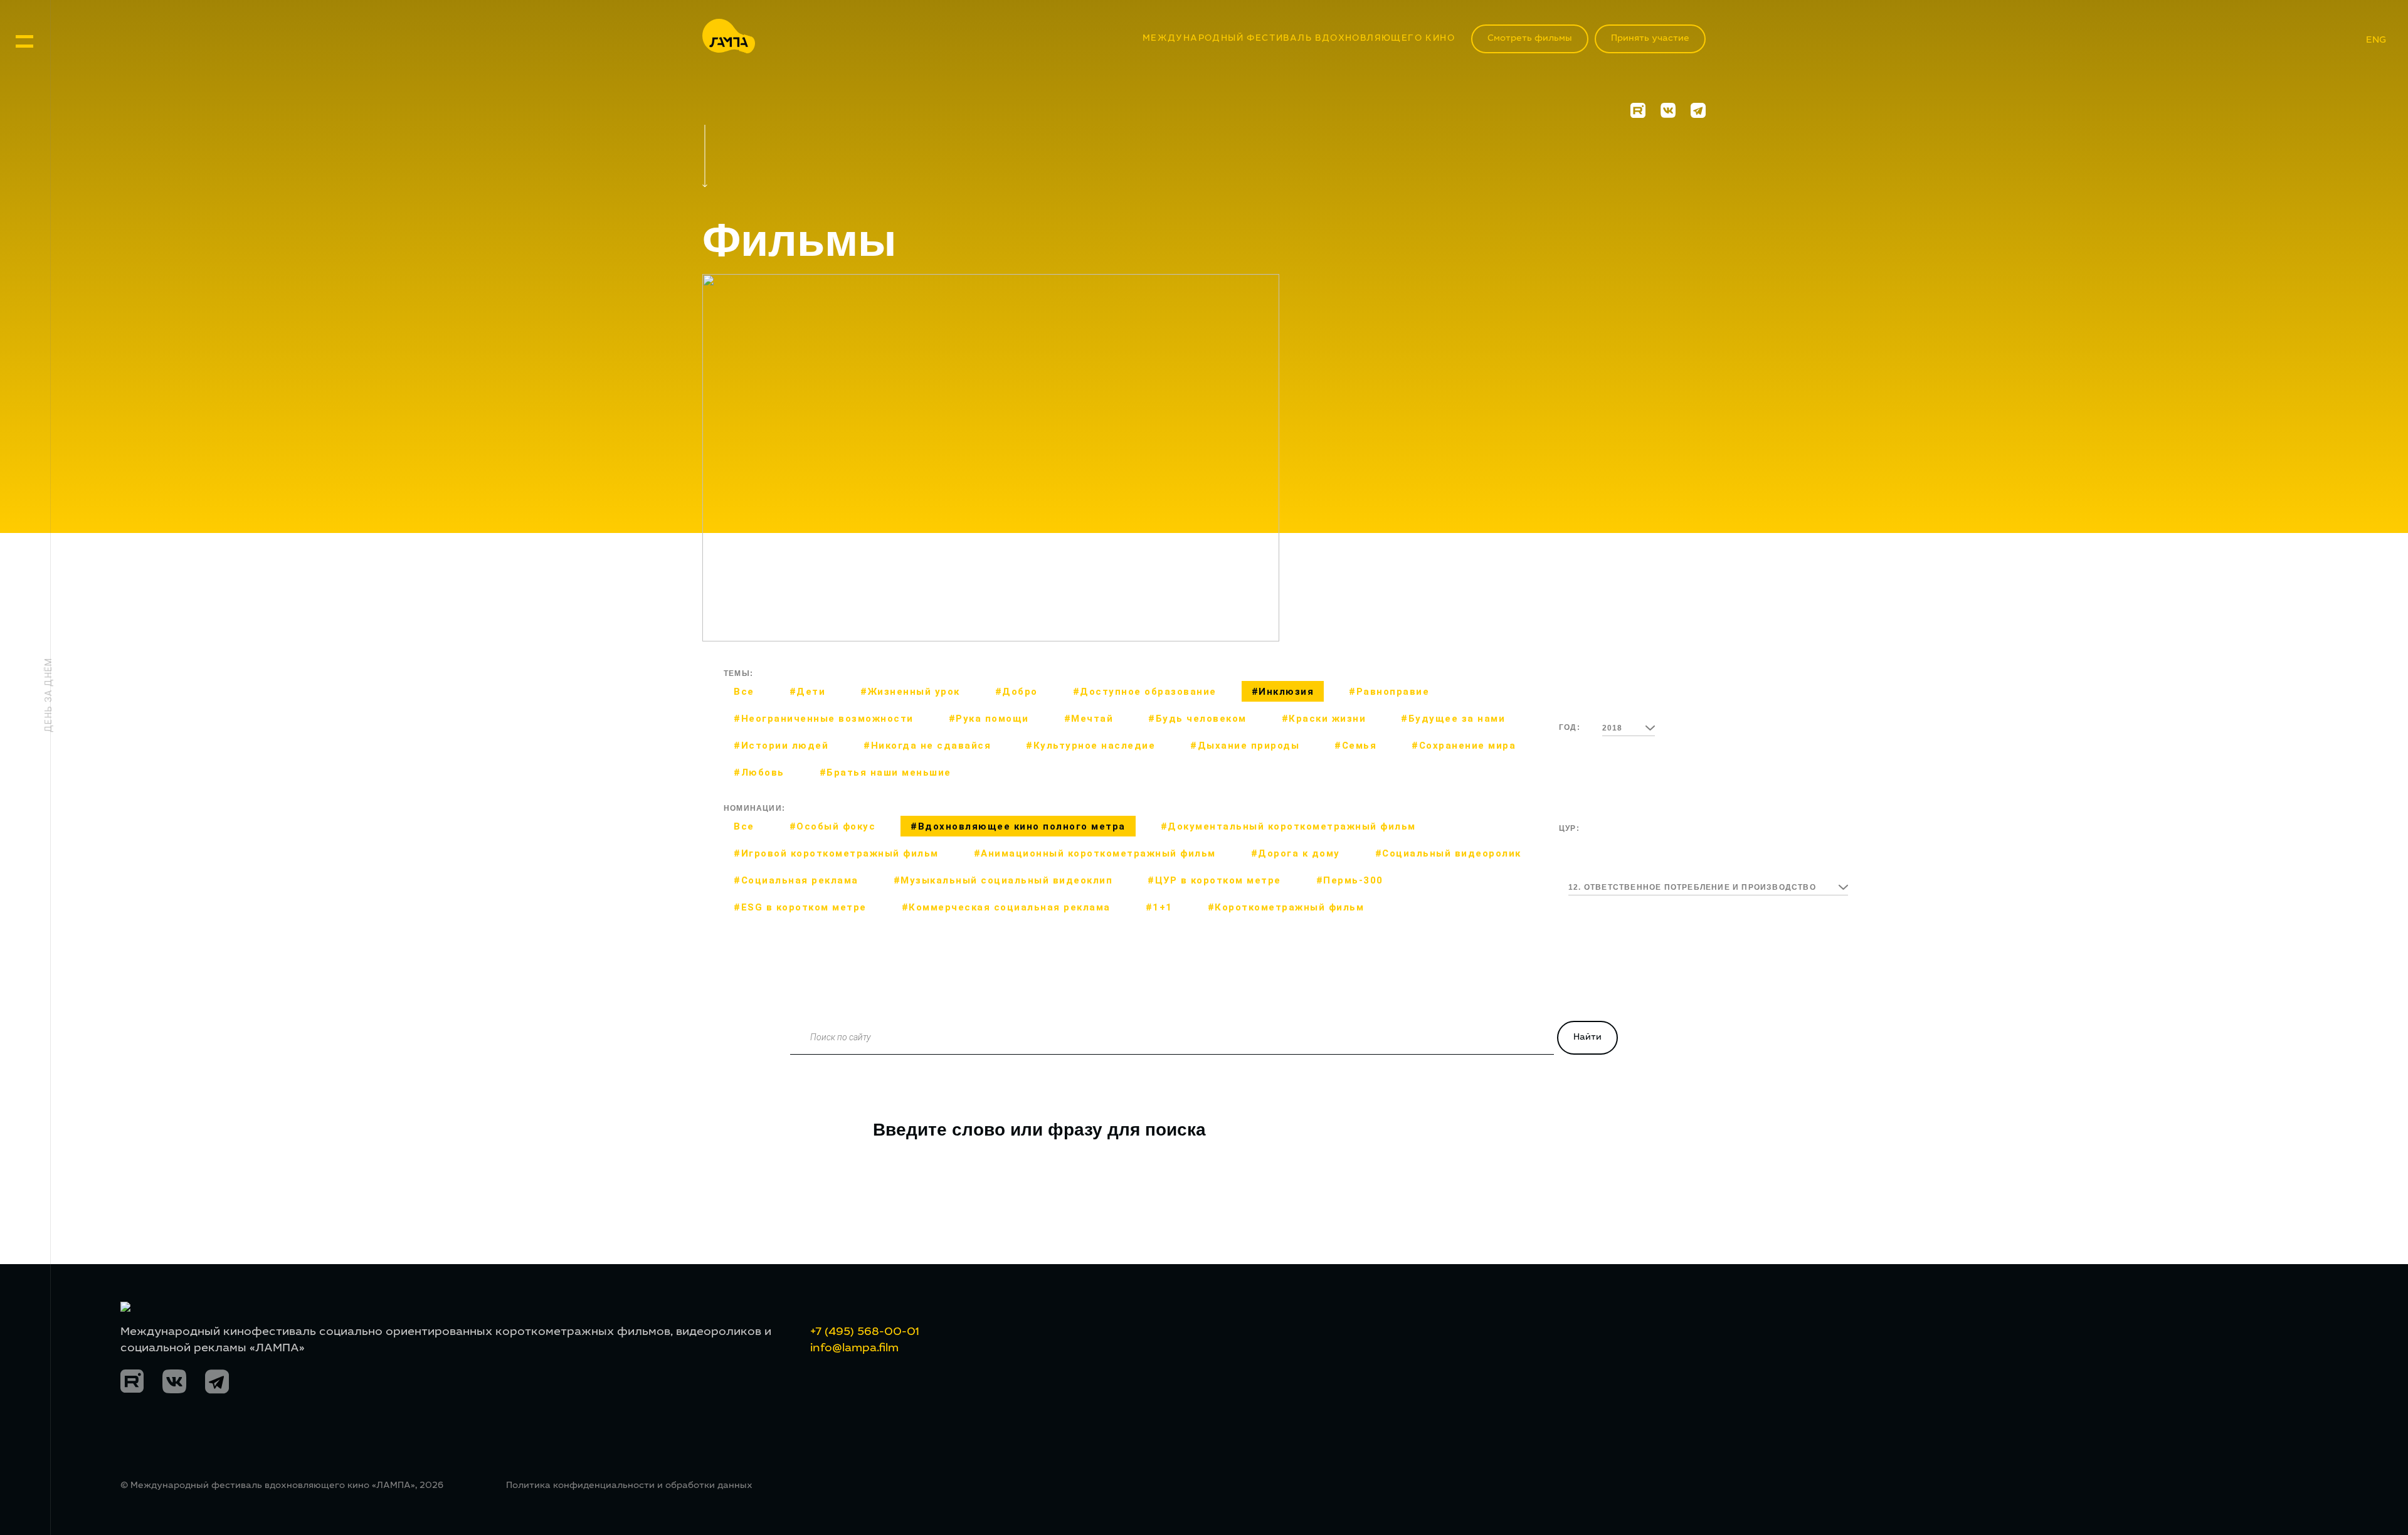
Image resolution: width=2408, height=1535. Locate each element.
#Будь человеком (1197, 719)
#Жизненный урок (910, 692)
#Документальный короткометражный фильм (1288, 826)
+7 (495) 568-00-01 (865, 1332)
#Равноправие (1389, 692)
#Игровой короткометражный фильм (836, 853)
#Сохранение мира (1464, 746)
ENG (2376, 40)
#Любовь (759, 773)
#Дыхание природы (1245, 746)
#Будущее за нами (1453, 719)
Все (744, 692)
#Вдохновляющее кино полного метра (1018, 826)
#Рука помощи (989, 719)
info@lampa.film (854, 1349)
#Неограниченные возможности (824, 719)
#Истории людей (781, 746)
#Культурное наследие (1090, 746)
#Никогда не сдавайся (927, 746)
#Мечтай (1089, 719)
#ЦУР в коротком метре (1214, 880)
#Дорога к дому (1296, 853)
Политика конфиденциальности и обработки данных (629, 1486)
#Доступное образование (1145, 692)
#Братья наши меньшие (885, 773)
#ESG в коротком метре (800, 907)
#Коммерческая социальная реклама (1006, 907)
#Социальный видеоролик (1448, 853)
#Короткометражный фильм (1286, 907)
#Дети (808, 692)
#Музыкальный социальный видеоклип (1003, 880)
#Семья (1355, 746)
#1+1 (1159, 907)
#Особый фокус (833, 826)
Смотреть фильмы (1530, 39)
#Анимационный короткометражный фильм (1095, 853)
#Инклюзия (1283, 692)
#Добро (1017, 692)
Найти (1587, 1038)
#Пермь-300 (1350, 880)
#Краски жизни (1324, 719)
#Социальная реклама (796, 880)
